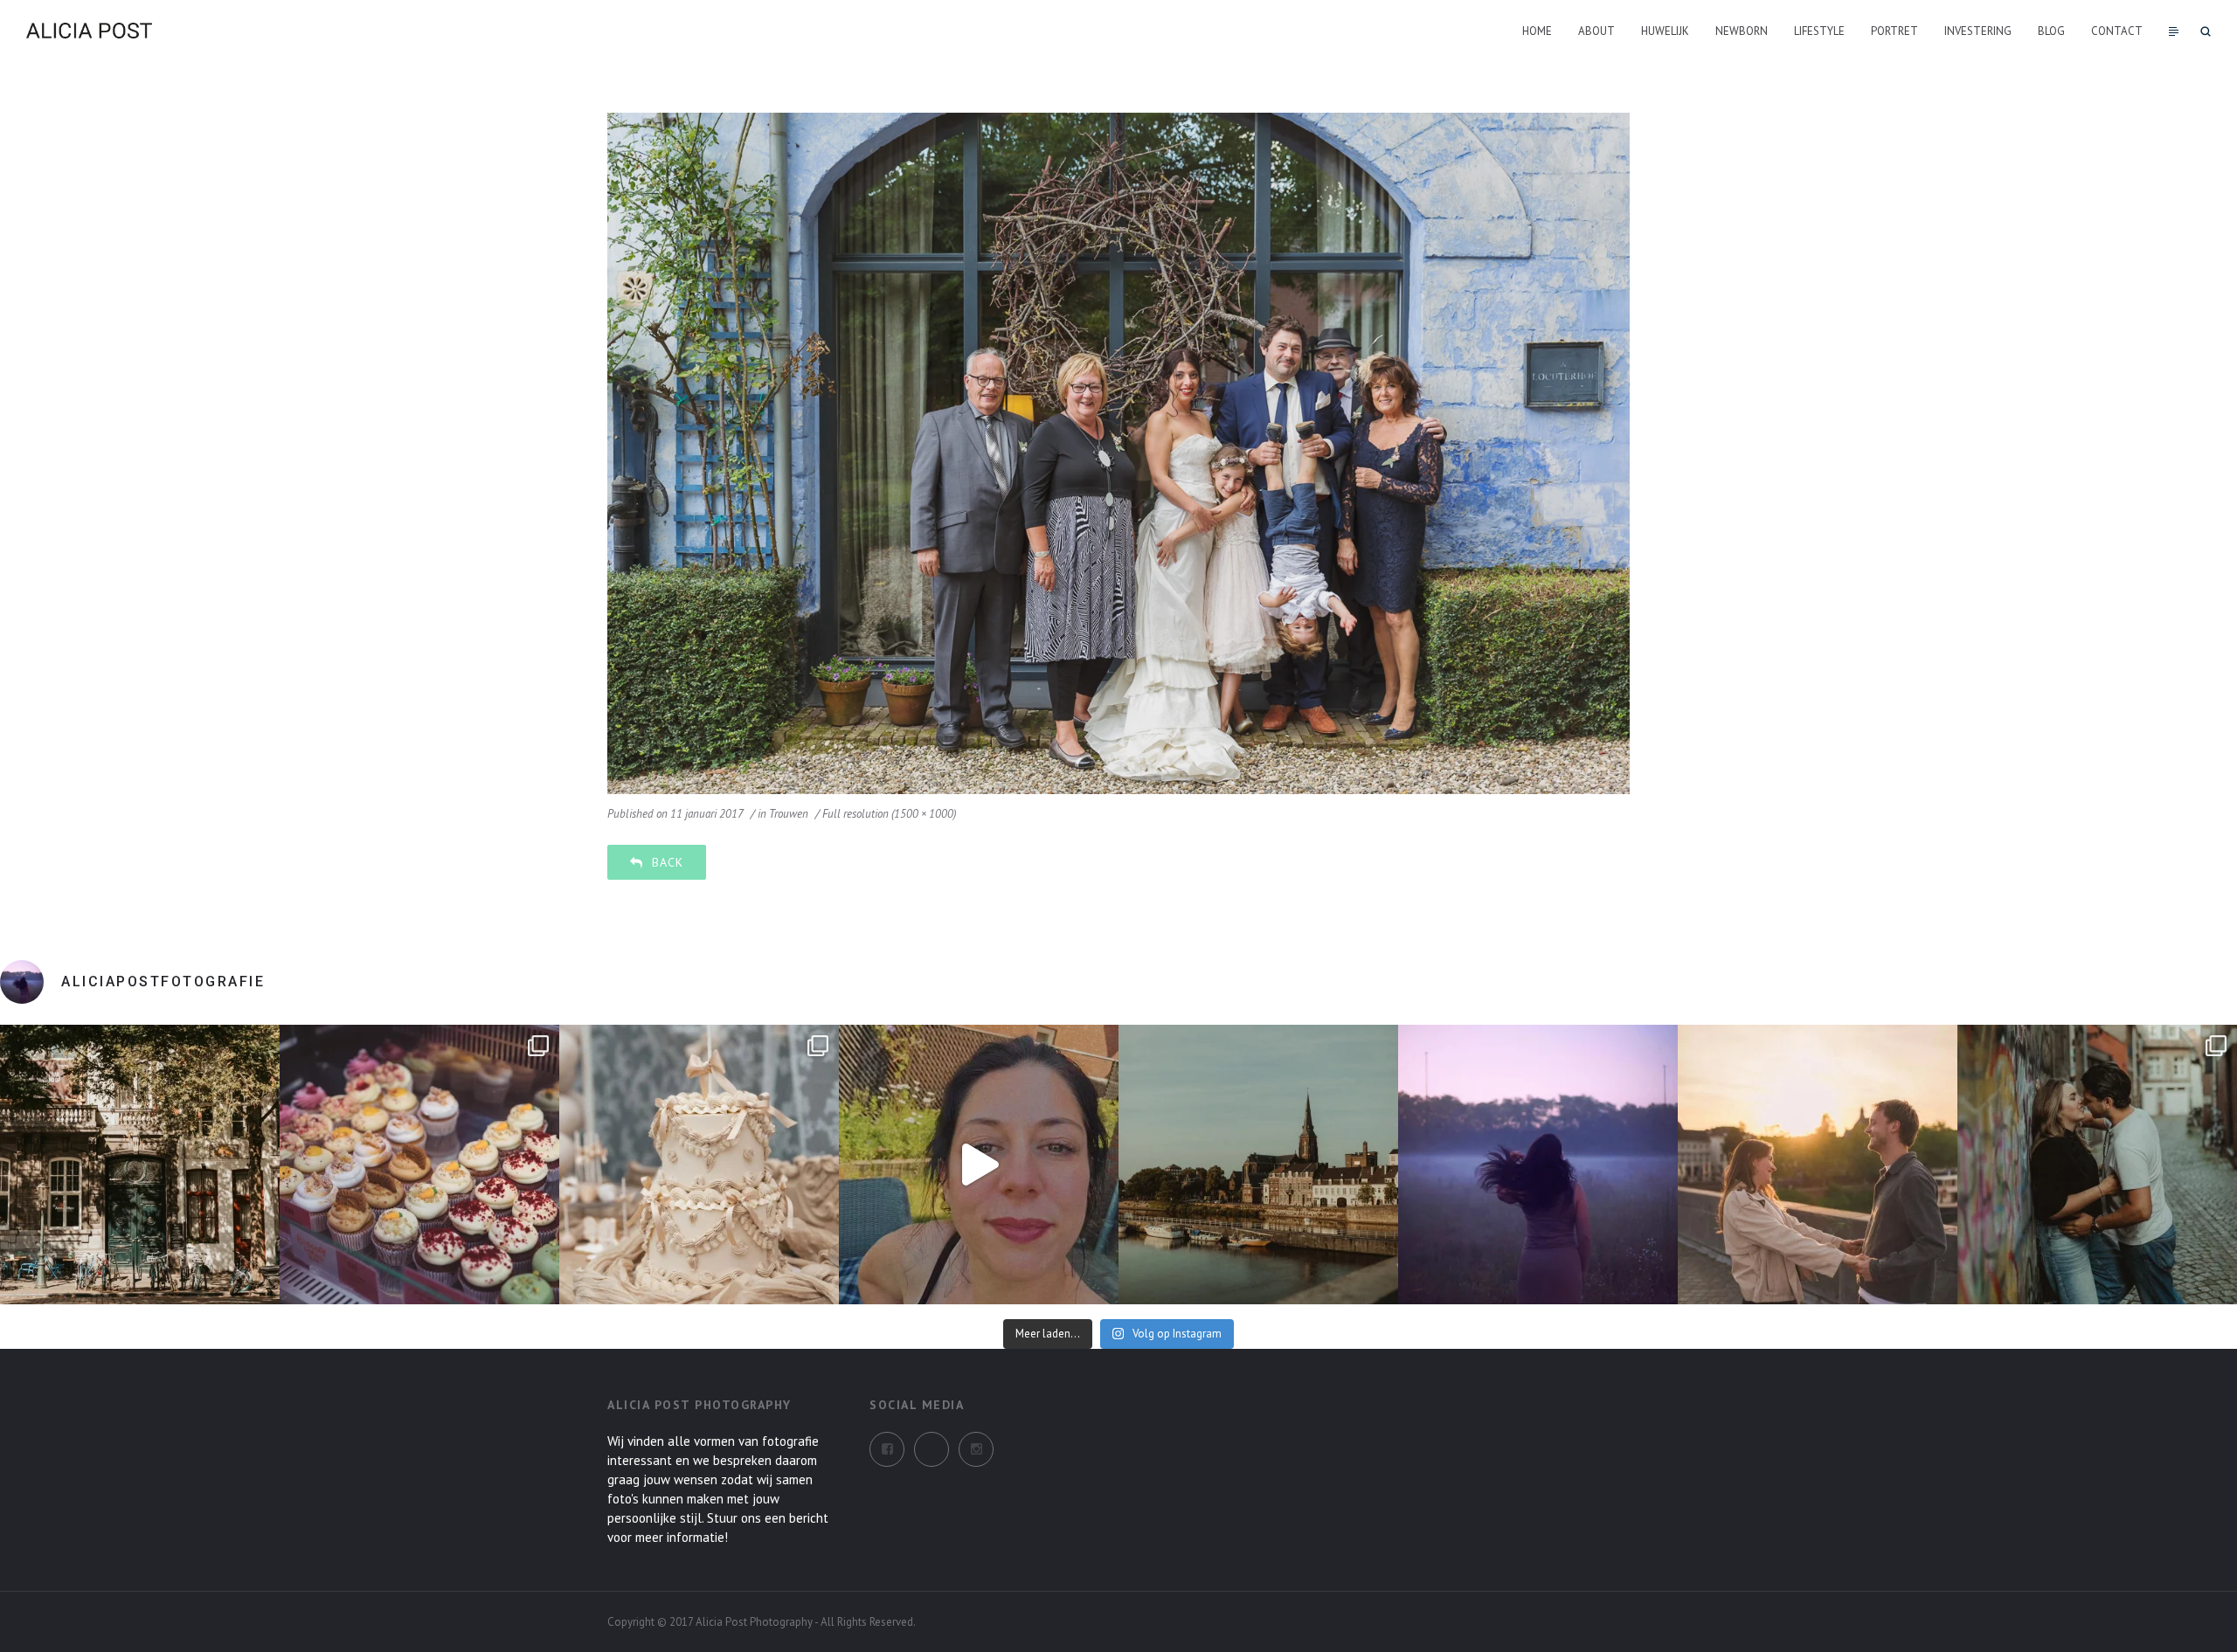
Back (668, 862)
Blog (2051, 31)
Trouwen (789, 814)
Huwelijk (1665, 31)
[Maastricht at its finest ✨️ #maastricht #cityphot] (1258, 1165)
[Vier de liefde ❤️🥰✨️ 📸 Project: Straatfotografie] (2097, 1165)
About (1596, 31)
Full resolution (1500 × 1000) (889, 814)
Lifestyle (1819, 31)
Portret (1894, 31)
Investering (1978, 31)
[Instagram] (932, 1449)
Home (1537, 31)
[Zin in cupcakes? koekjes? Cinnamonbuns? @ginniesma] (419, 1165)
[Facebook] (887, 1449)
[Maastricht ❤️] (140, 1165)
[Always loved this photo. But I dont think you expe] (1538, 1165)
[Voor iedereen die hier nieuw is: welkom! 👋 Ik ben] (979, 1165)
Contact (2117, 31)
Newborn (1742, 31)
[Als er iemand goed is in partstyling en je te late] (699, 1165)
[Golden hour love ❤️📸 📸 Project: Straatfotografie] (1818, 1165)
